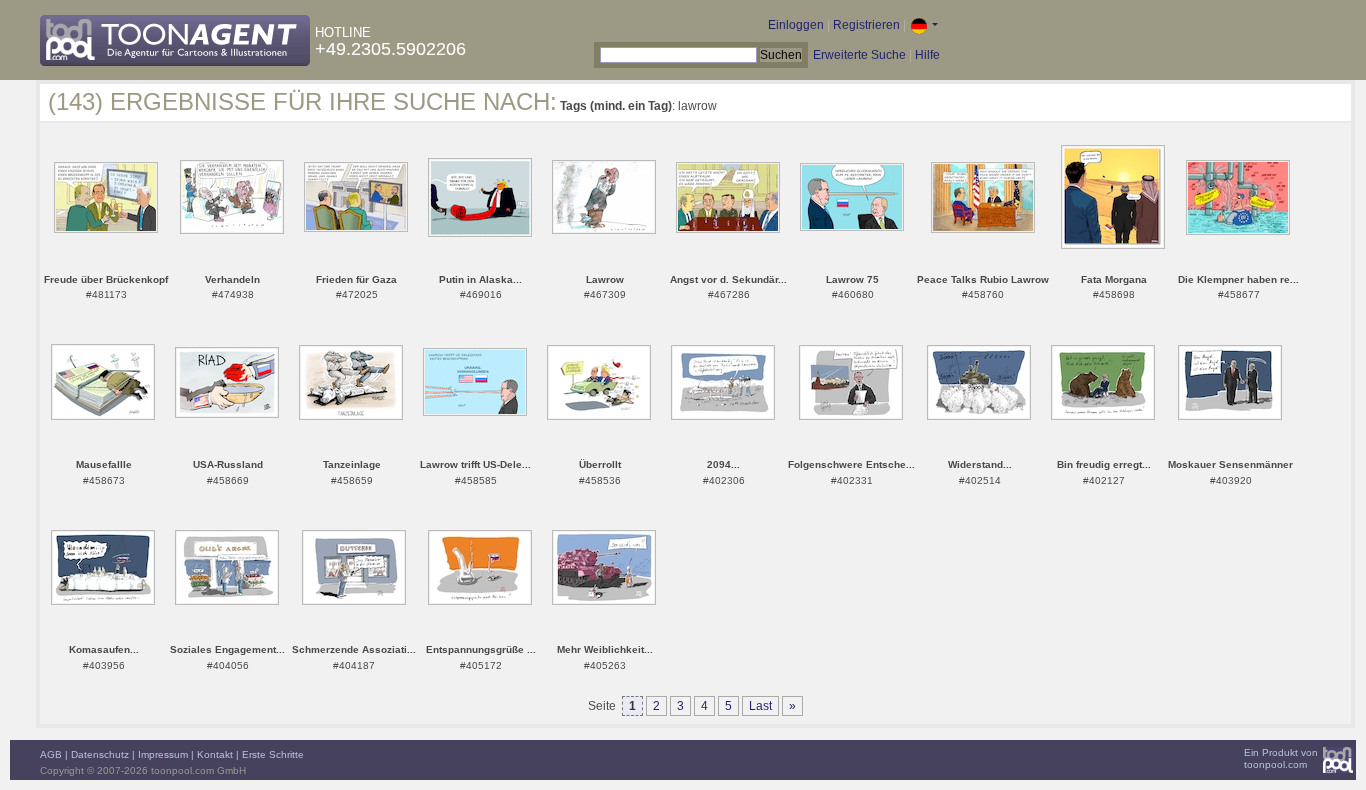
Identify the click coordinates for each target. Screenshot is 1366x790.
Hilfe (927, 55)
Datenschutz (100, 754)
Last (760, 706)
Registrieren (866, 25)
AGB (51, 754)
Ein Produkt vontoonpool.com (1281, 758)
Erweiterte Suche (859, 55)
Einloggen (796, 25)
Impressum (163, 754)
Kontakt (215, 754)
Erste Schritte (273, 754)
